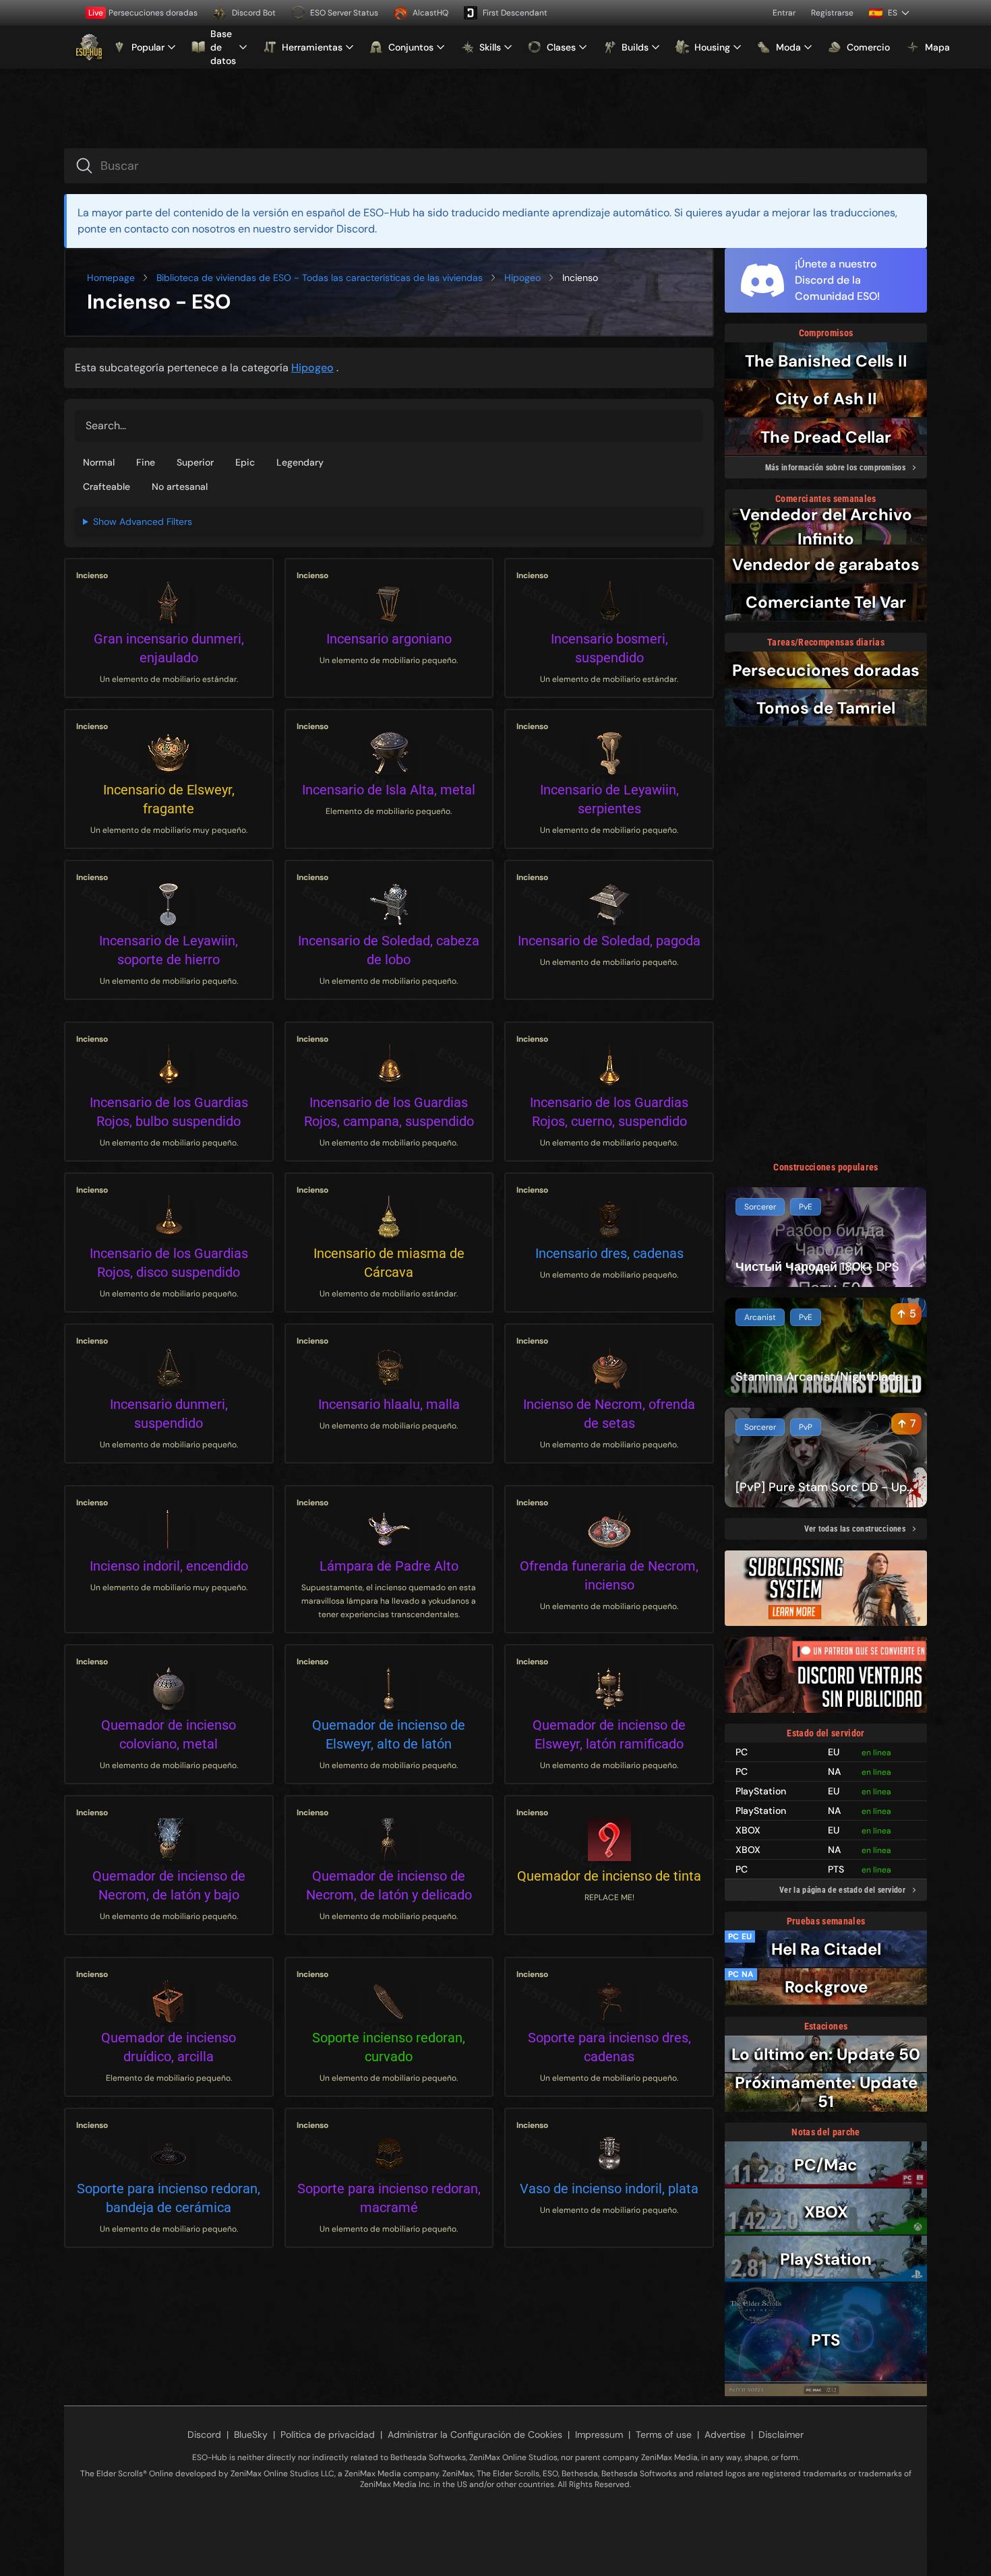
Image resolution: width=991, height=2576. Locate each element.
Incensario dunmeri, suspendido (169, 1414)
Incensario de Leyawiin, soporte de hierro (169, 950)
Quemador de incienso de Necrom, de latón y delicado (389, 1885)
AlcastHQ (430, 13)
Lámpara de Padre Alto (389, 1566)
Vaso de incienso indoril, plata (609, 2189)
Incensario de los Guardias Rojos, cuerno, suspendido (609, 1112)
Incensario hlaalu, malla (389, 1404)
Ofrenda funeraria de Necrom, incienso (609, 1575)
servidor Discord (334, 229)
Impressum (599, 2434)
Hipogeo (522, 278)
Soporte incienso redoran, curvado (389, 2047)
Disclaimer (781, 2434)
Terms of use (664, 2434)
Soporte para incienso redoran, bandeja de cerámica (169, 2198)
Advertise (725, 2434)
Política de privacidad (328, 2434)
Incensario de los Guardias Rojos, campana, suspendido (389, 1112)
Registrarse (832, 13)
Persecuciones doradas (143, 13)
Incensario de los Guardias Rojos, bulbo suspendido (169, 1112)
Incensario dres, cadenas (609, 1253)
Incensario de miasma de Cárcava (389, 1263)
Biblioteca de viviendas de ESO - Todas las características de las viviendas (320, 278)
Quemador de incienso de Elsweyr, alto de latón (389, 1734)
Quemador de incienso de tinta (609, 1876)
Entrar (784, 13)
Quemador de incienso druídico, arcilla (169, 2047)
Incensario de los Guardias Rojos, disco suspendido (169, 1263)
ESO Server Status (344, 13)
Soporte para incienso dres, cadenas (609, 2047)
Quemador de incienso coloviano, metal (169, 1734)
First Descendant (515, 13)
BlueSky (251, 2434)
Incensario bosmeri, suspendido (609, 648)
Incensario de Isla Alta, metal (389, 790)
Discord (204, 2434)
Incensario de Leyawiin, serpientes (609, 799)
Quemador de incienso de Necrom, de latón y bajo (169, 1885)
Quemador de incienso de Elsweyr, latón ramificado (609, 1734)
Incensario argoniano (389, 639)
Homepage (111, 278)
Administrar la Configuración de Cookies (475, 2434)
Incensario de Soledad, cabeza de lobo (389, 950)
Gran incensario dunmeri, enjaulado (169, 648)
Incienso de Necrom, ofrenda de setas (609, 1414)
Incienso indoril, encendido (169, 1566)
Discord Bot (254, 13)
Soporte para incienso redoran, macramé (389, 2198)
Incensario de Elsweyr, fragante (169, 799)
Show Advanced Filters (143, 522)
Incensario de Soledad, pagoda (609, 941)
